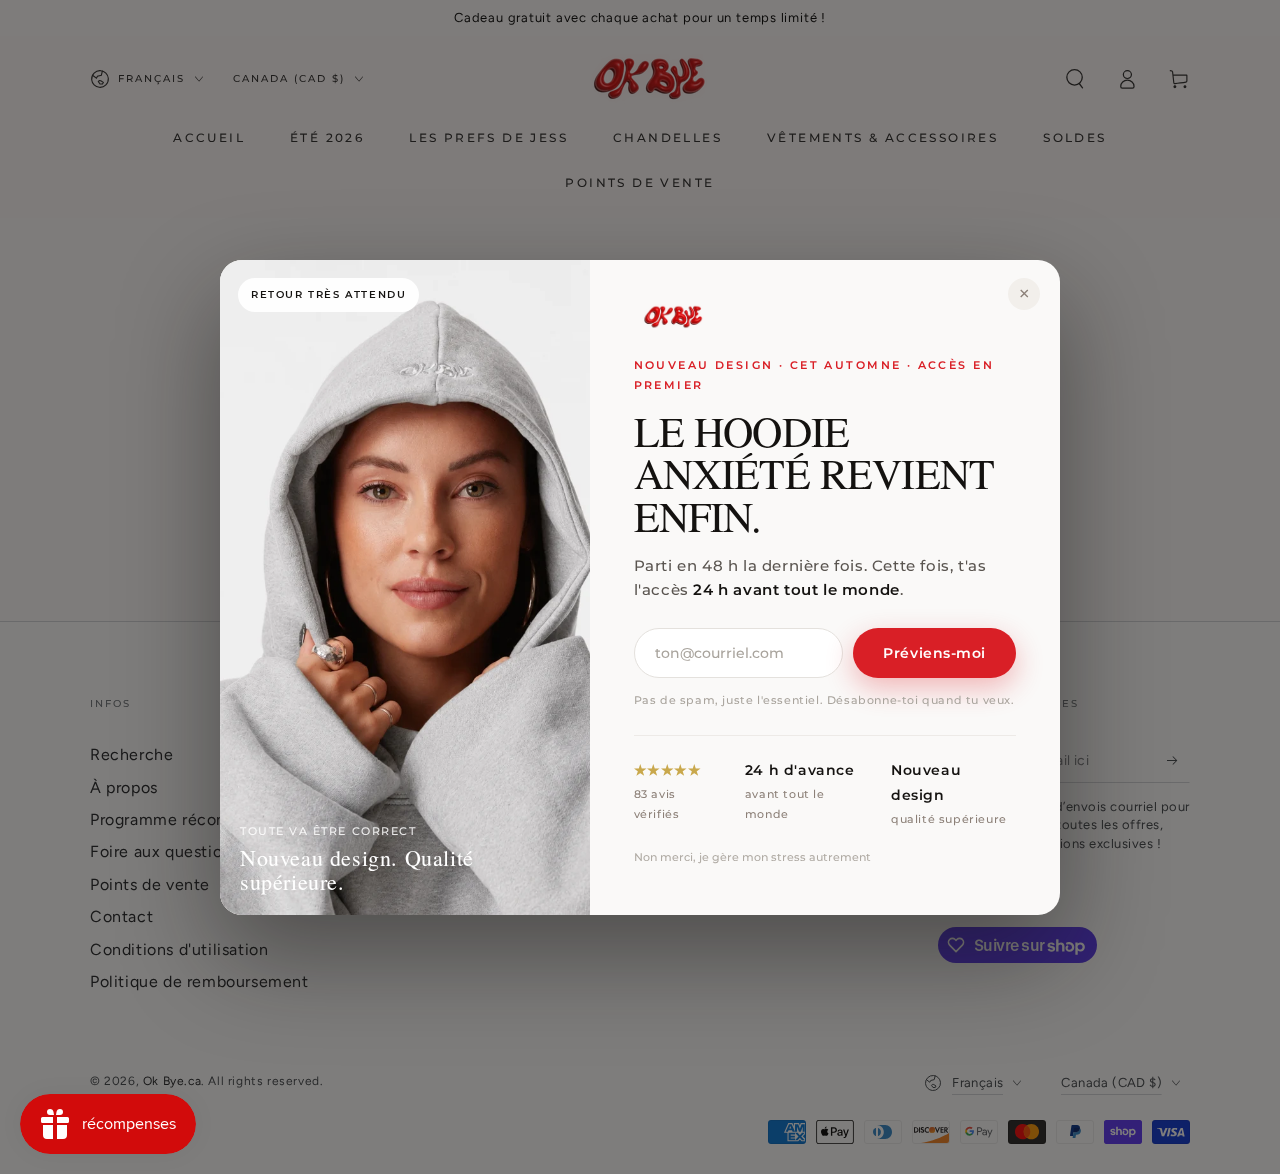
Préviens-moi (934, 653)
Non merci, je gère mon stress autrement (752, 856)
